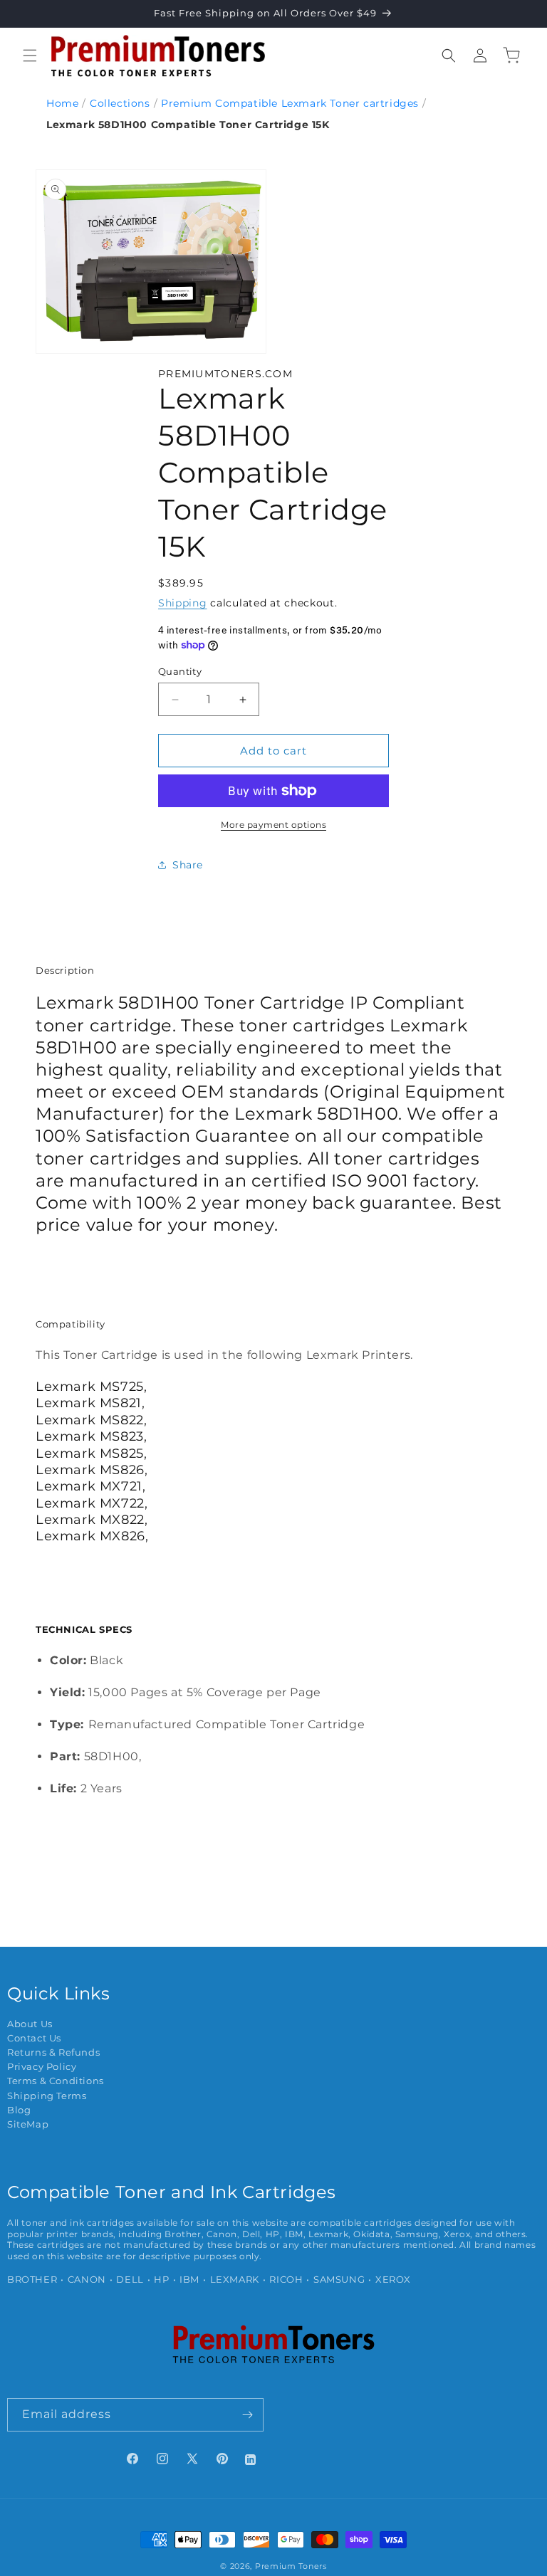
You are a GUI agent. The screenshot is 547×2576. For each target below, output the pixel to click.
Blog (19, 2110)
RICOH (286, 2280)
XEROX (393, 2280)
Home (62, 103)
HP (161, 2280)
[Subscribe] (247, 2415)
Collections (120, 103)
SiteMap (28, 2124)
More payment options (273, 825)
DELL (130, 2280)
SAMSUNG (339, 2280)
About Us (30, 2024)
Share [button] (188, 865)
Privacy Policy (42, 2067)
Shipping (183, 603)
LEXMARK (235, 2280)
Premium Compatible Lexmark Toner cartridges (290, 103)
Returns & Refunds (53, 2052)
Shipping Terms (47, 2096)
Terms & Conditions (56, 2081)
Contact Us (34, 2038)
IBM (189, 2280)
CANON (87, 2280)
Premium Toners (291, 2566)
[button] (30, 56)
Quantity (180, 671)
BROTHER (32, 2280)
